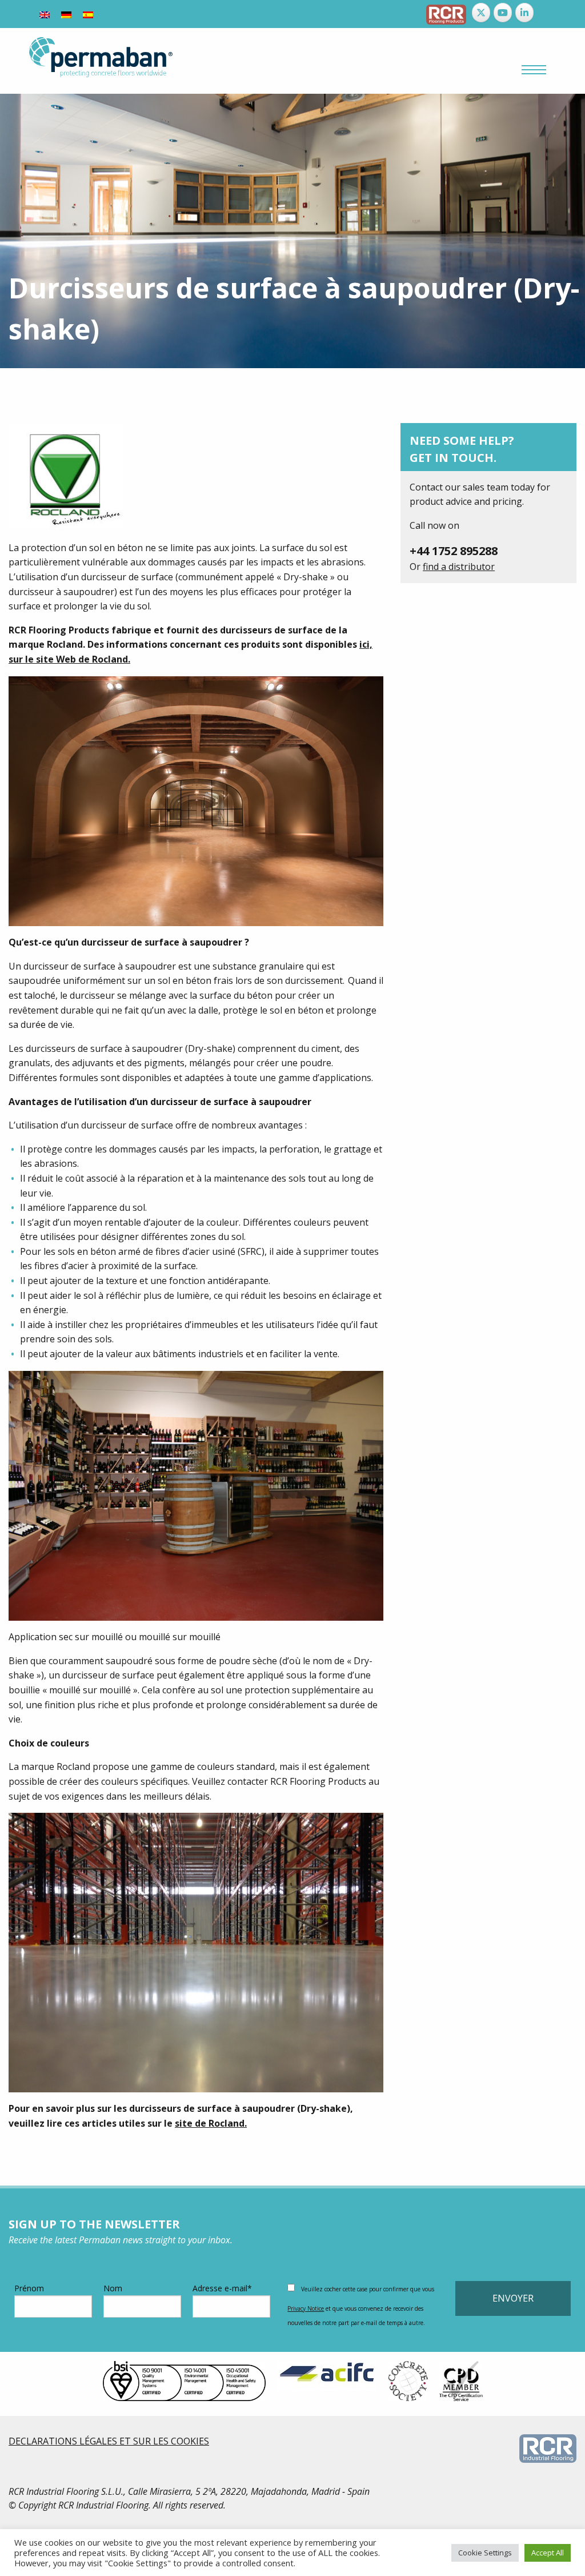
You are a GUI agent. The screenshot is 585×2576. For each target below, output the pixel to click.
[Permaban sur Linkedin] (524, 13)
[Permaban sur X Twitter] (481, 13)
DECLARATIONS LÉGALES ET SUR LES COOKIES (109, 2441)
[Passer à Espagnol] (88, 14)
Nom (113, 2288)
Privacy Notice (306, 2308)
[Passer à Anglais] (45, 14)
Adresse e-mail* (222, 2288)
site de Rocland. (211, 2123)
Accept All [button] (548, 2553)
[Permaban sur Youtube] (503, 13)
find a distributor (459, 567)
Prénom (29, 2288)
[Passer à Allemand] (66, 14)
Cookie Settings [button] (485, 2553)
